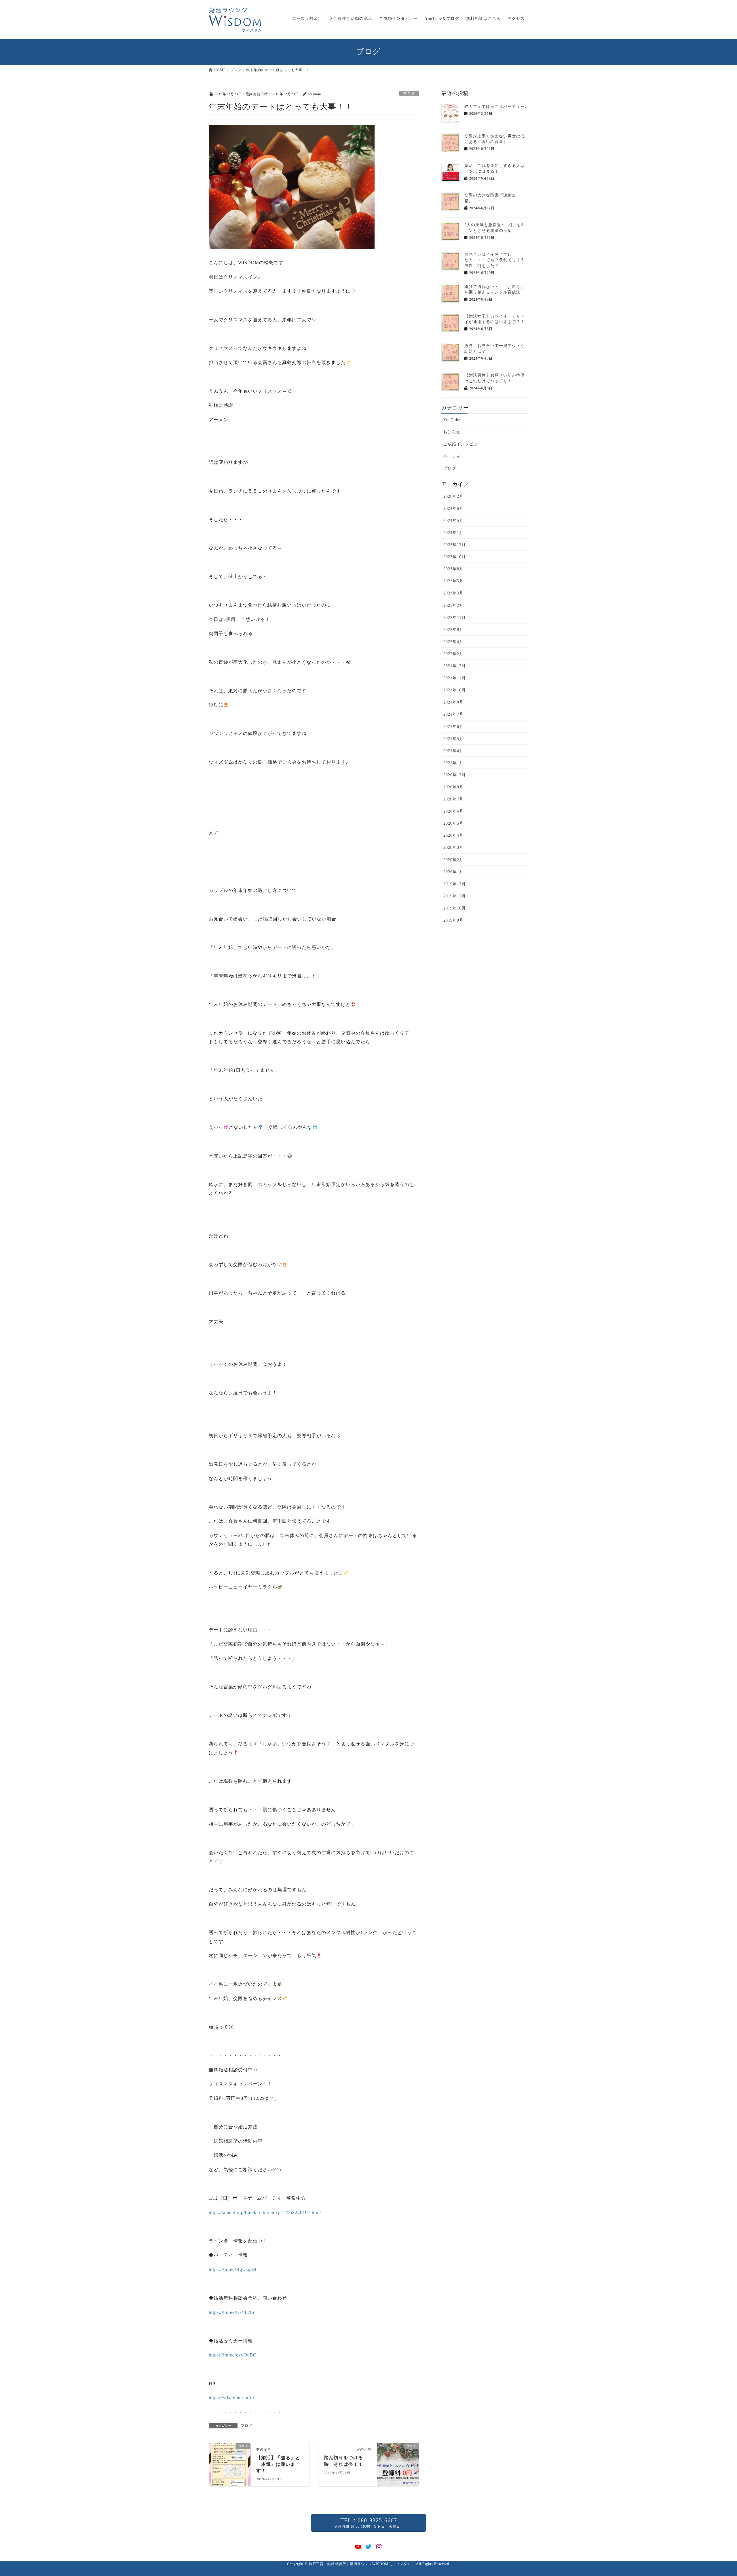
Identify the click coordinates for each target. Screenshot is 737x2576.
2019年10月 (455, 908)
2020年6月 (453, 811)
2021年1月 (453, 763)
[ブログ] (230, 2464)
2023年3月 (453, 593)
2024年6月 (453, 509)
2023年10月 (455, 557)
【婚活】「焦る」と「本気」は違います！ (278, 2464)
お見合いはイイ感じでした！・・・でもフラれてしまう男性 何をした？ (495, 260)
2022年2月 (453, 654)
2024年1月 (453, 533)
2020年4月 (453, 835)
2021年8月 (453, 702)
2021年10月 (455, 690)
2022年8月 (453, 630)
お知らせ (452, 432)
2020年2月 (453, 860)
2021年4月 (453, 751)
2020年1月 (453, 872)
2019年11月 (455, 896)
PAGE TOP (716, 2494)
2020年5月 (453, 823)
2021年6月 (453, 727)
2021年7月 (453, 714)
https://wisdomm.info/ (231, 2398)
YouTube (452, 420)
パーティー (454, 456)
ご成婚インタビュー (463, 444)
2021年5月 (453, 739)
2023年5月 (453, 581)
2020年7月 (453, 799)
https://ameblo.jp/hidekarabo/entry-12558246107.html (265, 2212)
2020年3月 (453, 847)
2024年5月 (453, 521)
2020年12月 (455, 775)
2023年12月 (455, 545)
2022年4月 (453, 642)
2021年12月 (455, 666)
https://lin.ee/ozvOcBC (233, 2355)
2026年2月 (453, 496)
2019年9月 (453, 920)
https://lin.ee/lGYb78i (231, 2312)
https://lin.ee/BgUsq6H (233, 2269)
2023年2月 (453, 606)
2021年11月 (455, 678)
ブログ (409, 94)
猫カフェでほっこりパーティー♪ (496, 107)
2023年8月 (453, 569)
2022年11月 (455, 618)
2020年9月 (453, 787)
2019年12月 (455, 884)
